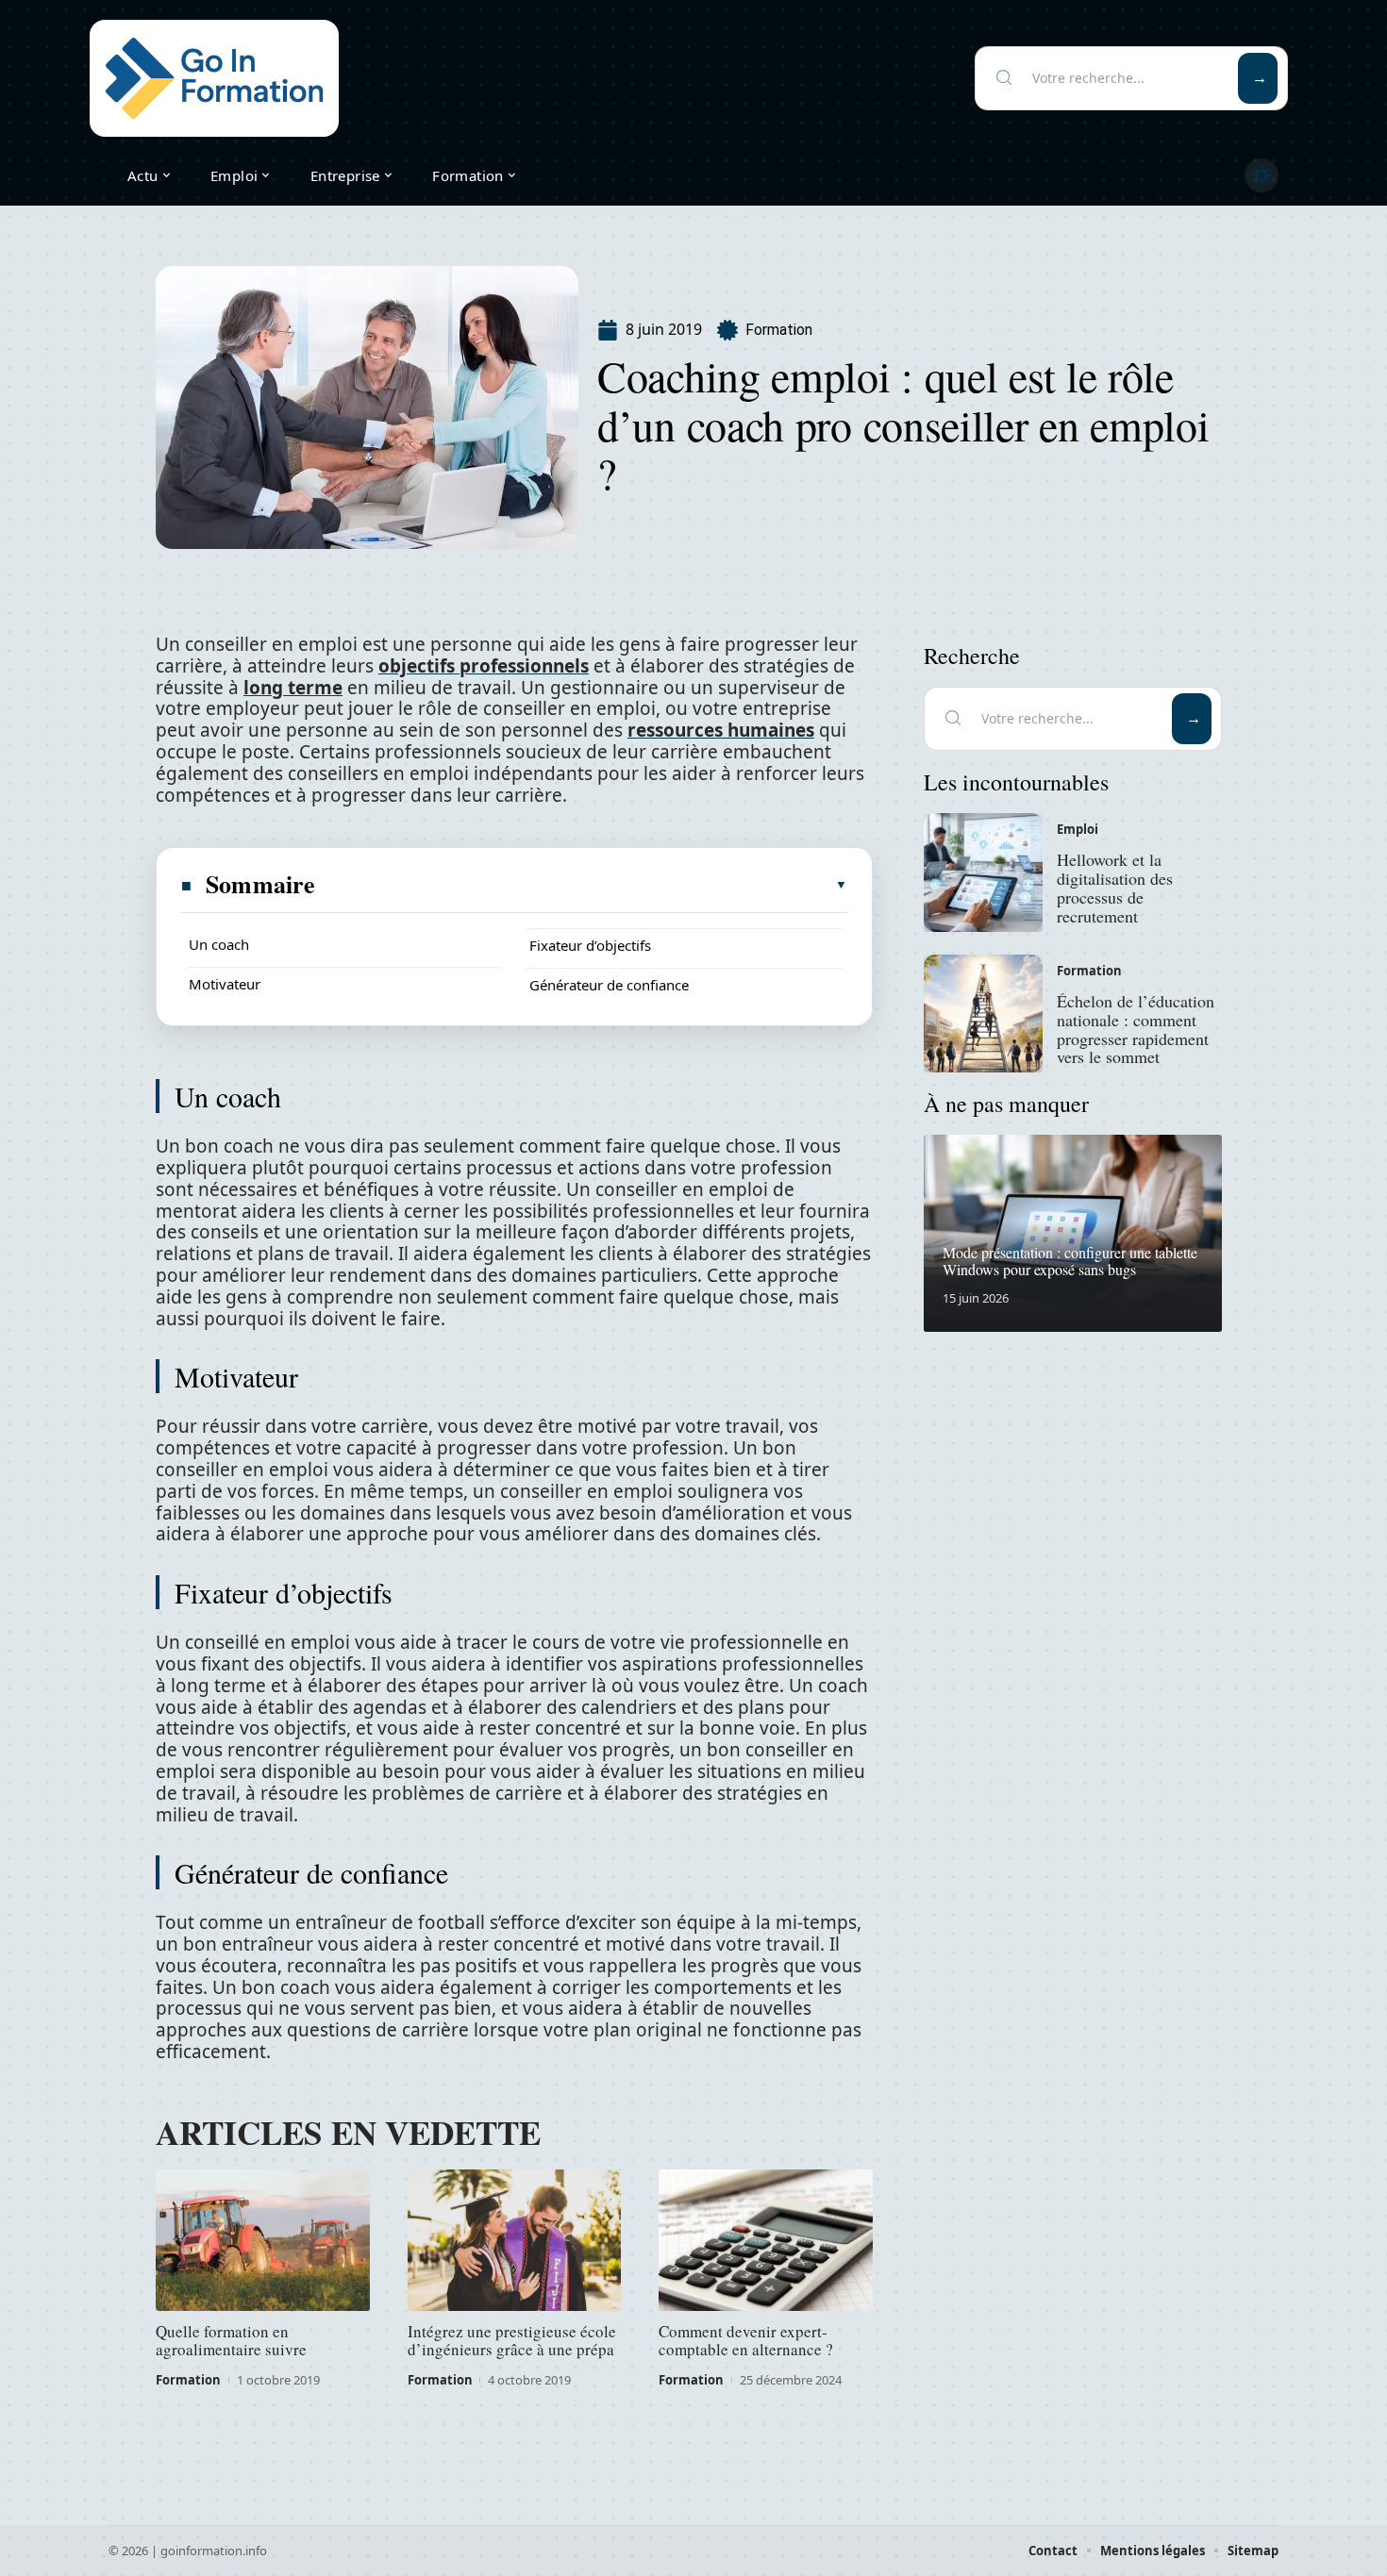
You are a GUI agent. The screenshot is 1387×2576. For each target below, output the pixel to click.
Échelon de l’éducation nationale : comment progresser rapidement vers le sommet (1136, 1029)
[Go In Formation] (214, 78)
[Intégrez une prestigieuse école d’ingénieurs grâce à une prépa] (515, 2240)
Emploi (1078, 829)
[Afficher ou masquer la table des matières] (582, 885)
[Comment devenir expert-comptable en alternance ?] (766, 2240)
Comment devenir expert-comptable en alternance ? (746, 2340)
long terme (293, 688)
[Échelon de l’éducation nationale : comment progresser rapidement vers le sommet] (983, 1014)
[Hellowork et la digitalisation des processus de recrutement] (983, 873)
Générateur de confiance (609, 985)
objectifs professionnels (484, 666)
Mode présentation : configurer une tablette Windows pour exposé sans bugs (1070, 1261)
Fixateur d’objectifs (590, 945)
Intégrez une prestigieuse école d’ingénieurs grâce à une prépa (512, 2340)
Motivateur (225, 984)
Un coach (219, 944)
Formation (779, 330)
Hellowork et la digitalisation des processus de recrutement (1115, 887)
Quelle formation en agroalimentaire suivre (231, 2340)
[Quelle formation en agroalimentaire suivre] (263, 2240)
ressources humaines (721, 730)
